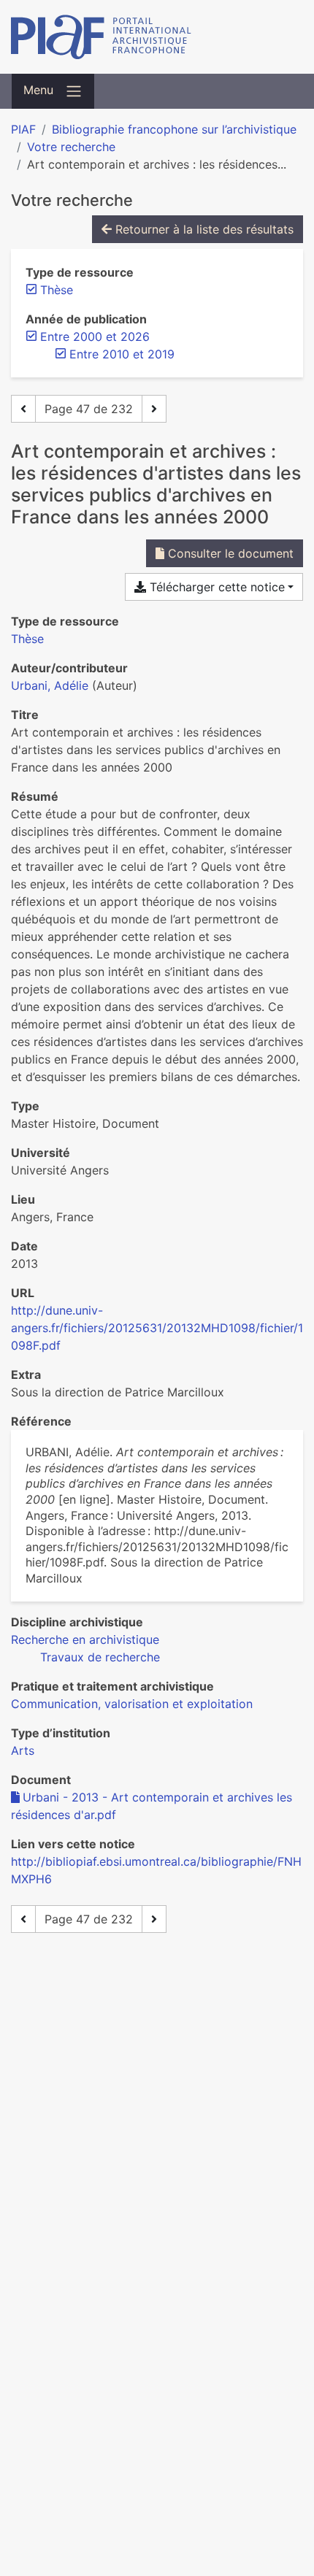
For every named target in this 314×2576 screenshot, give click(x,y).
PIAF (23, 129)
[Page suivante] (154, 409)
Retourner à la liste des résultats (203, 229)
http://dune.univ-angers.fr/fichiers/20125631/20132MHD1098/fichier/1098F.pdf (157, 1328)
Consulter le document (229, 553)
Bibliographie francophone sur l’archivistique (174, 129)
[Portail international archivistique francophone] (157, 37)
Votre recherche (71, 147)
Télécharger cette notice (215, 587)
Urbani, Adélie (50, 685)
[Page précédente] (23, 409)
